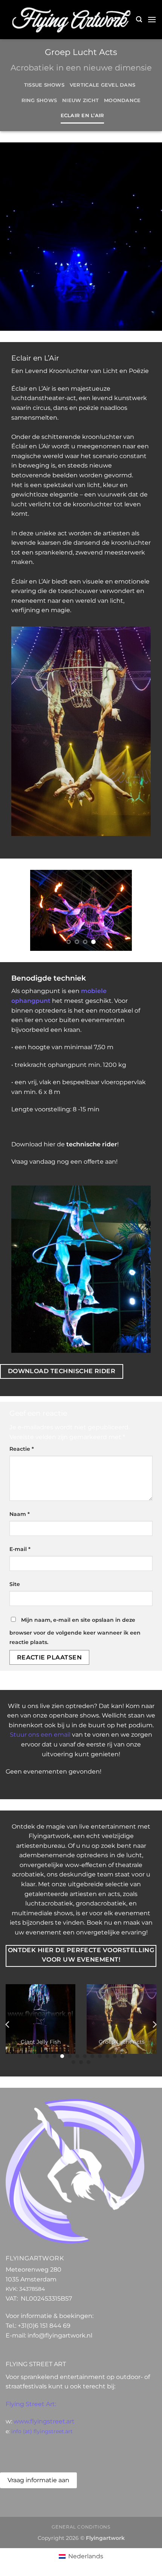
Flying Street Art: (31, 2404)
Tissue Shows (44, 85)
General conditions (81, 2527)
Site (15, 1584)
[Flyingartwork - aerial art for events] (71, 20)
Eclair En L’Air (83, 115)
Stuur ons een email (40, 1735)
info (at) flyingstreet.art (42, 2431)
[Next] (154, 2025)
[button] (139, 19)
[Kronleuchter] (81, 910)
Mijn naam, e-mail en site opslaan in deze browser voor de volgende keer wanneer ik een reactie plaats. (75, 1631)
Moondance (122, 100)
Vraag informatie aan (38, 2480)
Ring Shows (39, 100)
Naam (20, 1514)
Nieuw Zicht (80, 100)
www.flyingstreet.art (44, 2421)
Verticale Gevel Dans (102, 85)
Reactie (22, 1449)
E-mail (20, 1549)
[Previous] (8, 2025)
